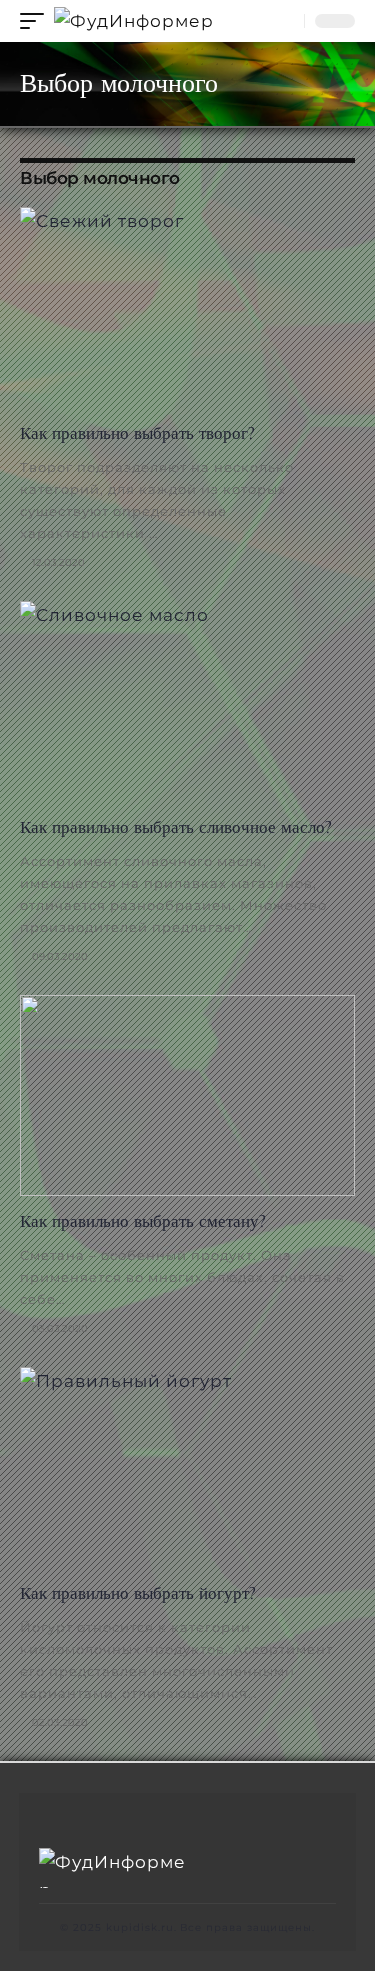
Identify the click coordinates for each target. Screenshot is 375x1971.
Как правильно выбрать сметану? (143, 1221)
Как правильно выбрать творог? (137, 433)
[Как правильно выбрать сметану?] (187, 1095)
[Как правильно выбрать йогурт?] (187, 1467)
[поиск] (284, 21)
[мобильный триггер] (37, 21)
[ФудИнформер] (134, 21)
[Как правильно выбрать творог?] (187, 307)
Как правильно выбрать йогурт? (138, 1593)
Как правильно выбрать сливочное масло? (176, 827)
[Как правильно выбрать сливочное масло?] (187, 701)
